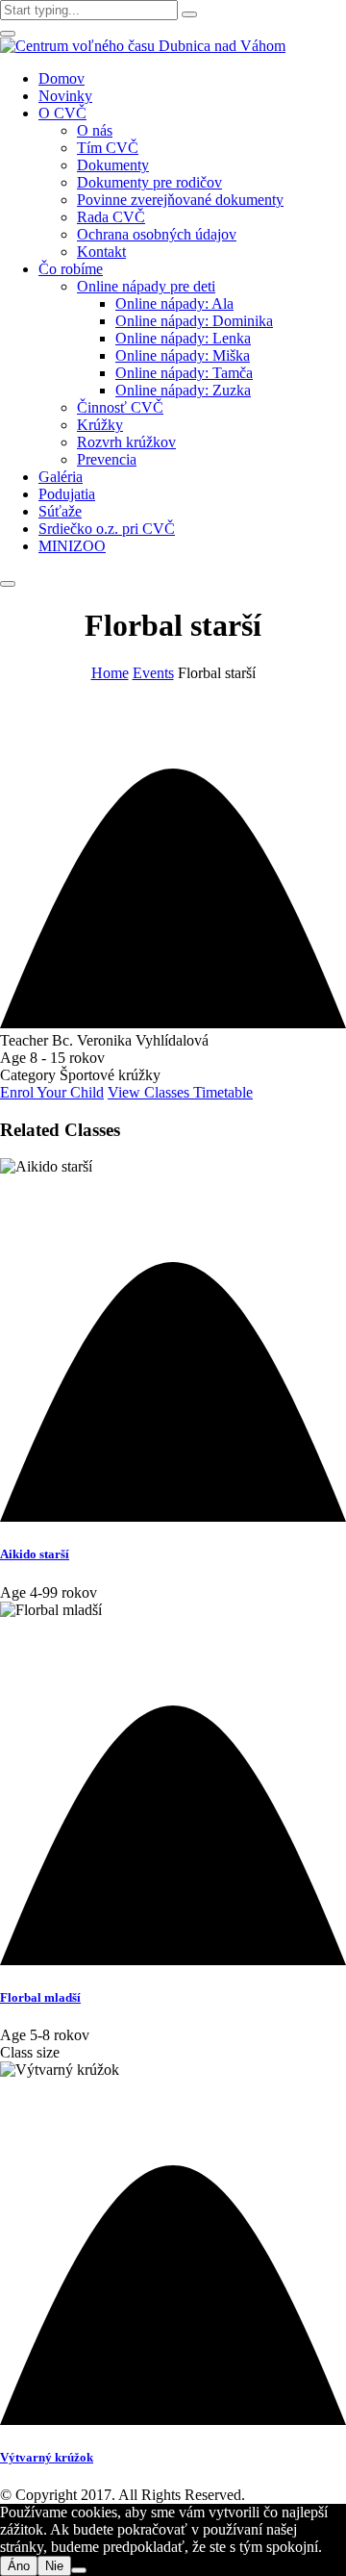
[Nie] (79, 2570)
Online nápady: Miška (183, 355)
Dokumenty (113, 165)
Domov (62, 78)
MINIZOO (72, 546)
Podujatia (67, 494)
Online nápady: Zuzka (183, 390)
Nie (54, 2566)
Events (153, 673)
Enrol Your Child (52, 1092)
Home (110, 673)
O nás (95, 130)
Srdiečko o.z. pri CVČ (107, 529)
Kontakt (101, 252)
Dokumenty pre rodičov (149, 182)
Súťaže (60, 511)
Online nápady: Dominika (194, 321)
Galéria (61, 477)
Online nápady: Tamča (184, 373)
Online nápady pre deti (146, 286)
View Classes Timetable (180, 1092)
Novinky (65, 96)
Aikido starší (35, 1554)
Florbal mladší (40, 1997)
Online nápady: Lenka (183, 338)
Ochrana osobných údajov (157, 234)
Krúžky (100, 425)
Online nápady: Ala (174, 303)
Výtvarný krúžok (47, 2457)
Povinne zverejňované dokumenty (180, 200)
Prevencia (107, 459)
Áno (19, 2566)
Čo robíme (71, 269)
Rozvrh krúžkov (126, 442)
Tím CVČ (108, 148)
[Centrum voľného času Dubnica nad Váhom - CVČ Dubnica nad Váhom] (143, 46)
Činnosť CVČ (120, 407)
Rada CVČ (111, 217)
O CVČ (62, 113)
